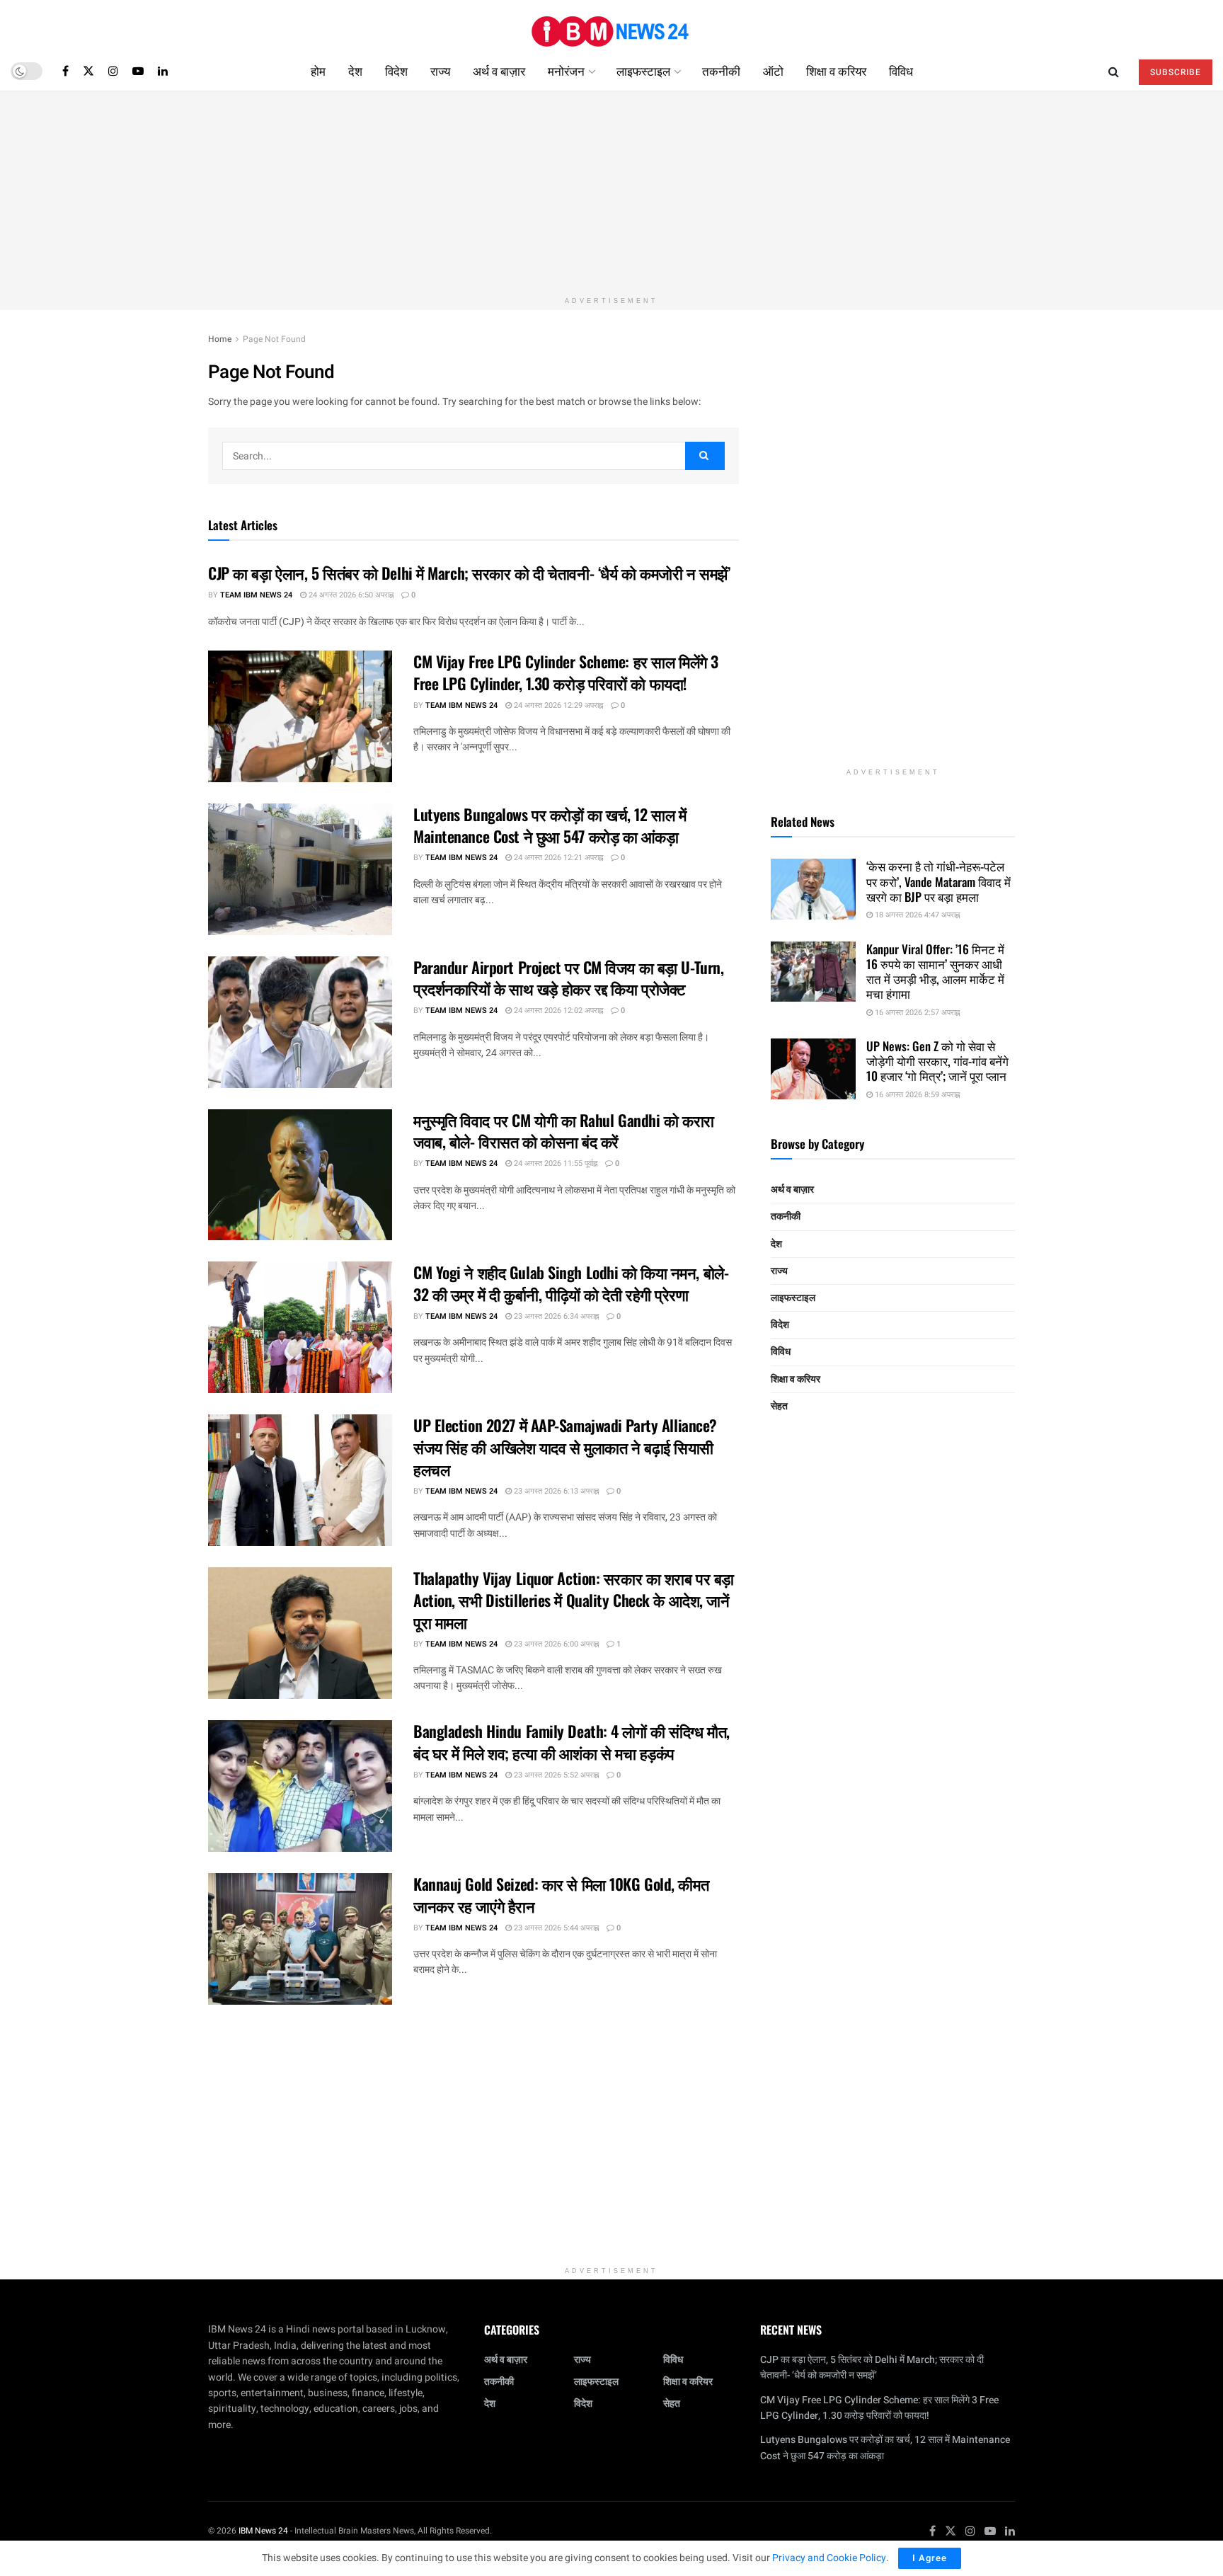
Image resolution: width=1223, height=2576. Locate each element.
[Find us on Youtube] (138, 71)
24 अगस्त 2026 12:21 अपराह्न (557, 858)
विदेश (396, 70)
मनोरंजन (566, 70)
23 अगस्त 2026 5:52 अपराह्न (555, 1775)
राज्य (440, 70)
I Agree (930, 2558)
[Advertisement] (611, 190)
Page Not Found (274, 339)
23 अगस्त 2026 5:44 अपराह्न (555, 1928)
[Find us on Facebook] (65, 71)
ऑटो (773, 70)
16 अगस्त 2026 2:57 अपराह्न (916, 1013)
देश (355, 70)
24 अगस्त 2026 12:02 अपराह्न (557, 1011)
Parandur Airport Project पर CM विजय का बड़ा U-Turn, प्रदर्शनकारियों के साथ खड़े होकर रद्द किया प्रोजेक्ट (568, 978)
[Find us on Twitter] (88, 71)
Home (220, 339)
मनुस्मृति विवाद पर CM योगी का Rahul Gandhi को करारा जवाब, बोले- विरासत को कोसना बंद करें (564, 1131)
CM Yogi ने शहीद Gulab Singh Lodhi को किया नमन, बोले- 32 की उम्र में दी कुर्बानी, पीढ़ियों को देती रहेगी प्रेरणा (571, 1283)
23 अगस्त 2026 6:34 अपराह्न (555, 1316)
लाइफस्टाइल (643, 70)
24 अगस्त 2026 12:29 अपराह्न (557, 705)
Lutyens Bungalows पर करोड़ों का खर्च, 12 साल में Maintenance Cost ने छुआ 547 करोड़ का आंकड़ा (550, 825)
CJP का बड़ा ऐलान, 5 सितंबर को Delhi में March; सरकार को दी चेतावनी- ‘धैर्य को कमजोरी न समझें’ (469, 573)
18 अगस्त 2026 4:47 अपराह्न (916, 915)
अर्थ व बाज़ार (499, 70)
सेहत (779, 1406)
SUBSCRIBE (1176, 72)
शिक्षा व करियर (836, 70)
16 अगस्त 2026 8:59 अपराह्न (916, 1095)
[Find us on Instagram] (113, 71)
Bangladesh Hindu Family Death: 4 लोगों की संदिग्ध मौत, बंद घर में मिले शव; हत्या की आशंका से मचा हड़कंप (572, 1742)
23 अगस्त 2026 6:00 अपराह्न (555, 1644)
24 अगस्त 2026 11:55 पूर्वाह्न (555, 1163)
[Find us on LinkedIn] (163, 71)
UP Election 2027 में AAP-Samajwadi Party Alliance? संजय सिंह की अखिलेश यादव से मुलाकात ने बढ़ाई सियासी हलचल (565, 1447)
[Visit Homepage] (611, 26)
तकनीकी (721, 70)
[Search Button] (1114, 71)
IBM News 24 (263, 2531)
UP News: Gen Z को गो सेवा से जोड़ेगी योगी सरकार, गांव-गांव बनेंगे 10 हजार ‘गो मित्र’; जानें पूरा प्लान (937, 1061)
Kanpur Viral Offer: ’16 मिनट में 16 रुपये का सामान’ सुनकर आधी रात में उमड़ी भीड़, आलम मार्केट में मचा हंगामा (935, 972)
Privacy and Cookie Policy (829, 2558)
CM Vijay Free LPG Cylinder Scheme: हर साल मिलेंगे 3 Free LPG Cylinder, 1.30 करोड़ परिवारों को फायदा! (566, 672)
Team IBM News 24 (256, 595)
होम (318, 70)
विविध (901, 70)
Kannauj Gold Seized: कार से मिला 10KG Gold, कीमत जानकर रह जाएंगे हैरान (561, 1895)
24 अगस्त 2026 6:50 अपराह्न (350, 595)
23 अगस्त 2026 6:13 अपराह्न (555, 1491)
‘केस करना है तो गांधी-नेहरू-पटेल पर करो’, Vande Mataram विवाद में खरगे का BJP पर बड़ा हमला (938, 881)
